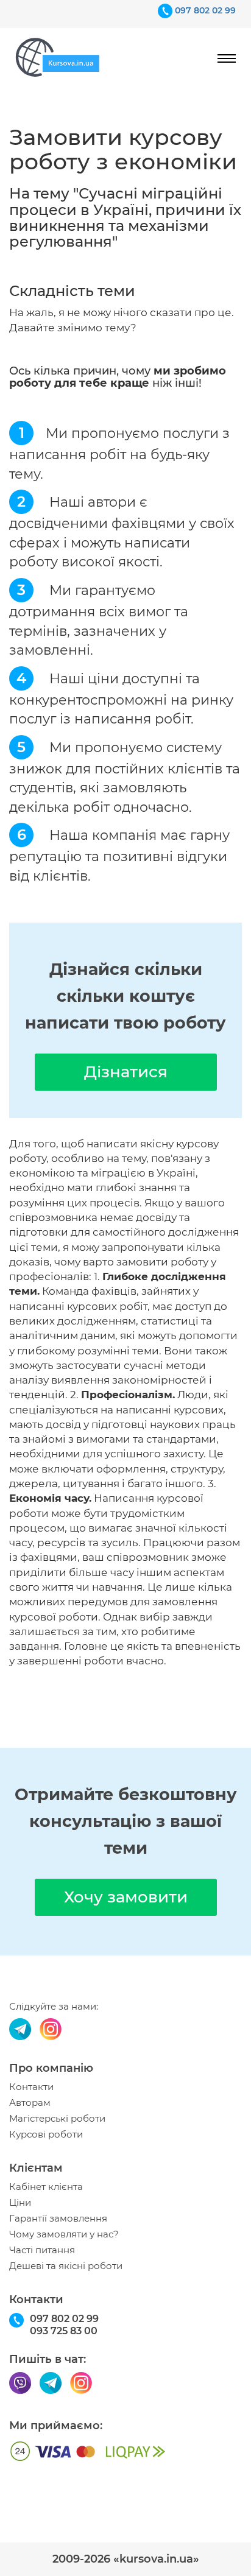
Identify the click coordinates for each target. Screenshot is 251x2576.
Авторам (30, 2103)
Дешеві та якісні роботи (66, 2266)
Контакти (31, 2087)
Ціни (20, 2203)
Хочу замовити (126, 1897)
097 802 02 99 (205, 10)
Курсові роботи (46, 2134)
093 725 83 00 (64, 2331)
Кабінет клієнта (46, 2187)
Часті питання (42, 2250)
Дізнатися (126, 1072)
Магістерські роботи (57, 2119)
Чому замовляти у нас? (64, 2234)
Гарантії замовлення (58, 2219)
